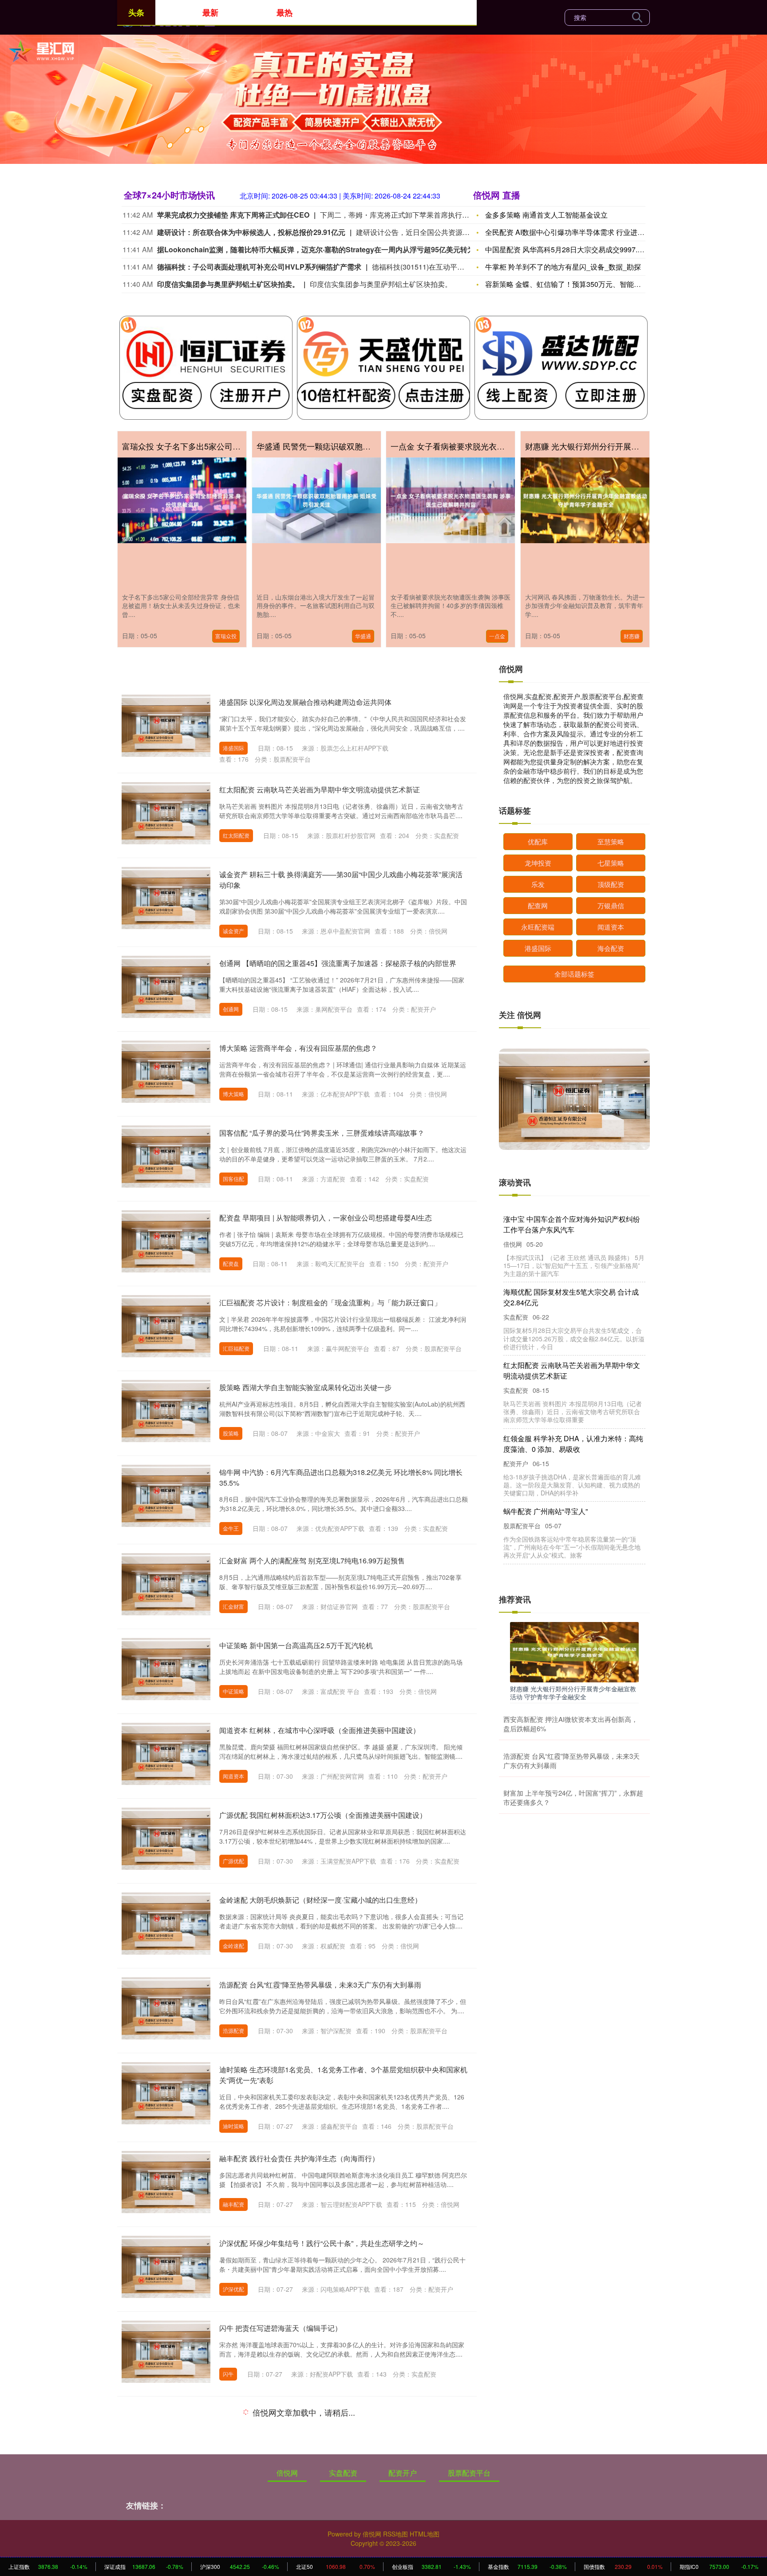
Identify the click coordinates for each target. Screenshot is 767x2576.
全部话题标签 (574, 974)
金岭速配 (233, 1946)
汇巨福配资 (236, 1348)
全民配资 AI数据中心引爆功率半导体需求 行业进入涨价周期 (579, 232)
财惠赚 (632, 636)
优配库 (538, 841)
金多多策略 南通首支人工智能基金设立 (546, 215)
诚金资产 (233, 931)
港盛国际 (233, 748)
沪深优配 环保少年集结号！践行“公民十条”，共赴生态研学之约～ (322, 2243)
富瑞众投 (226, 636)
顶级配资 (611, 884)
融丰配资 (233, 2204)
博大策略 (233, 1094)
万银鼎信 (611, 905)
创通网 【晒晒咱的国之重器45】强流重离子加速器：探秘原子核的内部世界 (338, 963)
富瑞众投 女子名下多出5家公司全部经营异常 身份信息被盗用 (230, 446)
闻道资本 (233, 1776)
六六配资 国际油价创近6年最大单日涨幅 (567, 1428)
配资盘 (231, 1263)
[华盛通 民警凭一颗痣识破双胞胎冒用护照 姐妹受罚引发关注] (316, 500)
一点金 (497, 636)
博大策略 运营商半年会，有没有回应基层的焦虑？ (298, 1048)
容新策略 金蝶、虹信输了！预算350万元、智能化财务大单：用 (584, 284)
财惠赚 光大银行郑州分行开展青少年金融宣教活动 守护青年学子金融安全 (573, 1693)
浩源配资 (233, 2030)
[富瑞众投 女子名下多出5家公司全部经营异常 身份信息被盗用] (182, 500)
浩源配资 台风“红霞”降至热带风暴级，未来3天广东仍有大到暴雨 (320, 1985)
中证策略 (233, 1691)
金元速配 (233, 2554)
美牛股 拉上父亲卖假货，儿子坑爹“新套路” (570, 1365)
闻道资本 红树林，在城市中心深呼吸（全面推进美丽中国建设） (320, 1730)
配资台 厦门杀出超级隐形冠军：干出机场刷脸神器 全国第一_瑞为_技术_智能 (572, 1495)
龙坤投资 (538, 863)
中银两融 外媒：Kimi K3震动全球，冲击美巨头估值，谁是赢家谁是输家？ (336, 2413)
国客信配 (233, 1179)
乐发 (538, 884)
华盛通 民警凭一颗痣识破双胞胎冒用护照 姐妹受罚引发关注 (363, 446)
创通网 (231, 1009)
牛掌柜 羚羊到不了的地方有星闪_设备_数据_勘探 (563, 267)
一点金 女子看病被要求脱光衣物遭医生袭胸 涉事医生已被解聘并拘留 (513, 446)
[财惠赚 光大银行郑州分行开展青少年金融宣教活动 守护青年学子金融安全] (585, 500)
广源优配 (233, 1861)
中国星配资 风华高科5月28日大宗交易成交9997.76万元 (572, 249)
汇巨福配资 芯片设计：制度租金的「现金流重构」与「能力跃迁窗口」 (330, 1302)
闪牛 (228, 2374)
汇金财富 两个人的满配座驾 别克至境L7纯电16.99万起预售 (312, 1560)
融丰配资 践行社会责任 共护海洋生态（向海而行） (299, 2158)
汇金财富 (233, 1606)
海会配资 (611, 948)
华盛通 (363, 636)
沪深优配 (233, 2289)
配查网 (538, 905)
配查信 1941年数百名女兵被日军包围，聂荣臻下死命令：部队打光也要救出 (573, 1224)
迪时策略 (233, 2126)
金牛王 (231, 1528)
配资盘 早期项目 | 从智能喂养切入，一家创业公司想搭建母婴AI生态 (326, 1218)
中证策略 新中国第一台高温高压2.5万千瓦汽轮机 (296, 1645)
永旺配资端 (538, 927)
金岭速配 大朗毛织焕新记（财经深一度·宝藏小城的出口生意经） (320, 1900)
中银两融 (233, 2459)
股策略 (231, 1433)
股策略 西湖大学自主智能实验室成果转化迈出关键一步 (305, 1387)
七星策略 (611, 863)
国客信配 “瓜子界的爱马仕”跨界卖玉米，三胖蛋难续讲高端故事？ (322, 1133)
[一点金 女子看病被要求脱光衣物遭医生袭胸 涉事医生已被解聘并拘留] (451, 500)
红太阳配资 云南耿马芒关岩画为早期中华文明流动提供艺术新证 (320, 789)
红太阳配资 (236, 835)
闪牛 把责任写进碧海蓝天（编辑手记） (281, 2328)
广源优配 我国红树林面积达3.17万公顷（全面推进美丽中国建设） (323, 1815)
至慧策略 (611, 841)
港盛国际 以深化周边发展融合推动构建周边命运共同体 (305, 702)
